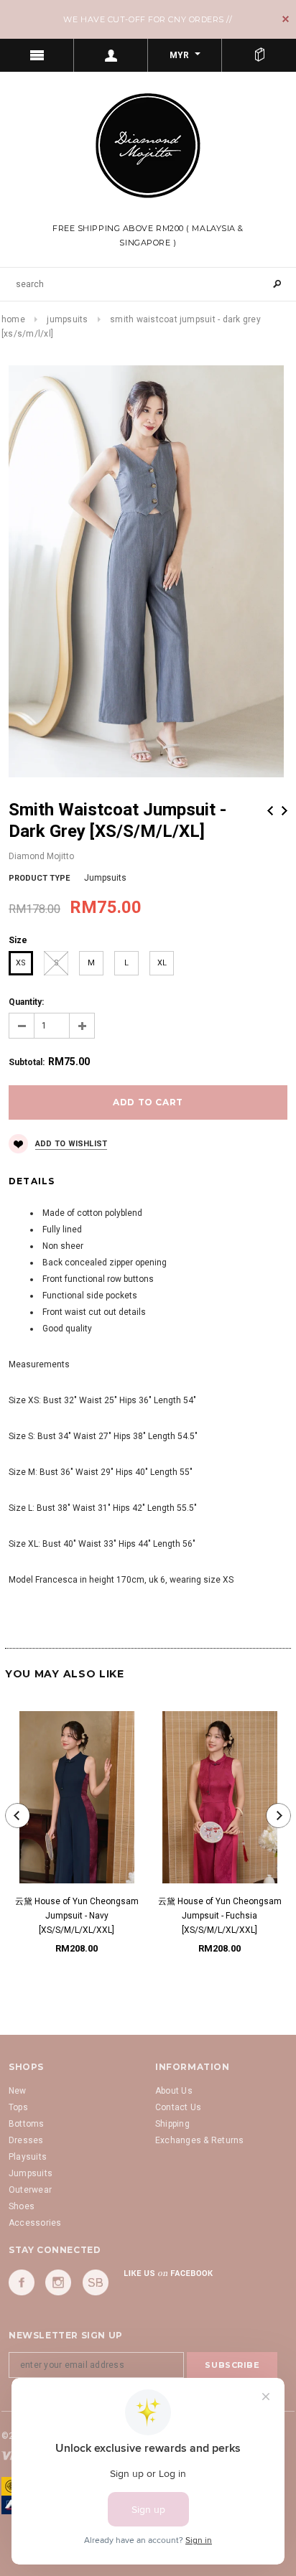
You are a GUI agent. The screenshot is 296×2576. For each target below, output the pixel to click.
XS (21, 963)
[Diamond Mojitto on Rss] (96, 2282)
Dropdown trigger (111, 55)
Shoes (22, 2206)
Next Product (285, 811)
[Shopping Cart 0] (259, 55)
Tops (18, 2107)
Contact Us (178, 2107)
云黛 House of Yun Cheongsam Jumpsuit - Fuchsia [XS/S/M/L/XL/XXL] (220, 1916)
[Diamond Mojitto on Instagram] (58, 2282)
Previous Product (270, 811)
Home (13, 319)
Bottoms (27, 2124)
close (286, 19)
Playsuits (28, 2157)
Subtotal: (27, 1062)
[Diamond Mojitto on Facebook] (22, 2282)
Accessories (35, 2223)
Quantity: (26, 1002)
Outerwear (30, 2190)
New (18, 2091)
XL (162, 963)
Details (32, 1181)
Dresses (26, 2140)
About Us (174, 2091)
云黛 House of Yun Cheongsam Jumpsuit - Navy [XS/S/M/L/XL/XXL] (77, 1916)
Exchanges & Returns (200, 2140)
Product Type (39, 878)
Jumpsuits (67, 319)
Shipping (172, 2124)
